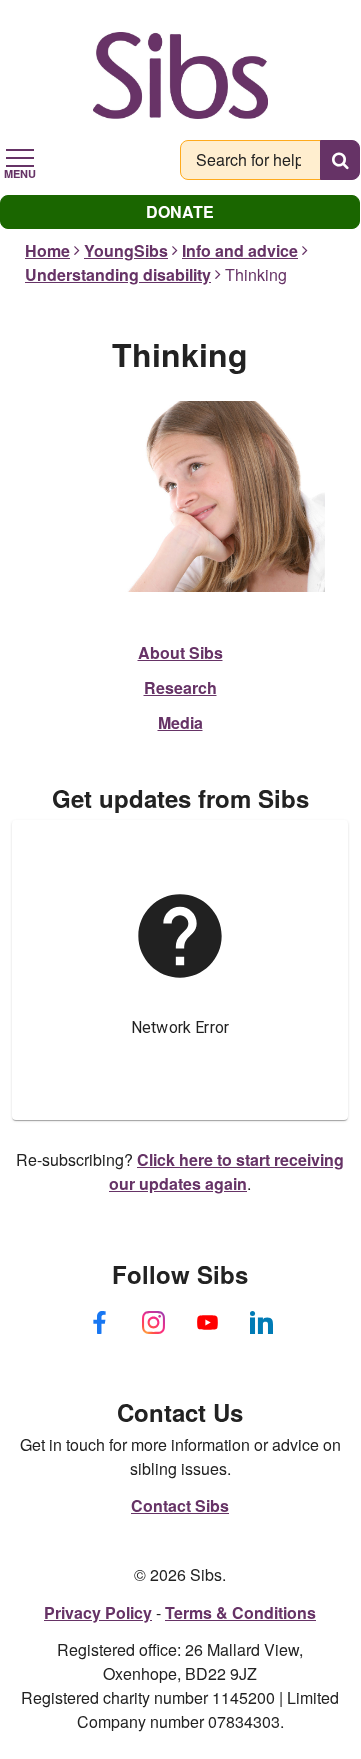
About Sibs (180, 652)
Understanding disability (118, 274)
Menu (20, 172)
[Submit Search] (340, 160)
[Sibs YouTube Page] (207, 1323)
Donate (180, 211)
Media (180, 722)
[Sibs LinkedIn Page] (261, 1323)
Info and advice (240, 250)
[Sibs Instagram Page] (153, 1323)
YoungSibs (126, 250)
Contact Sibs (180, 1505)
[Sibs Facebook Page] (99, 1323)
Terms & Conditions (240, 1612)
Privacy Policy (98, 1612)
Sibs (180, 75)
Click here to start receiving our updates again (226, 1171)
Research (180, 687)
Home (47, 250)
